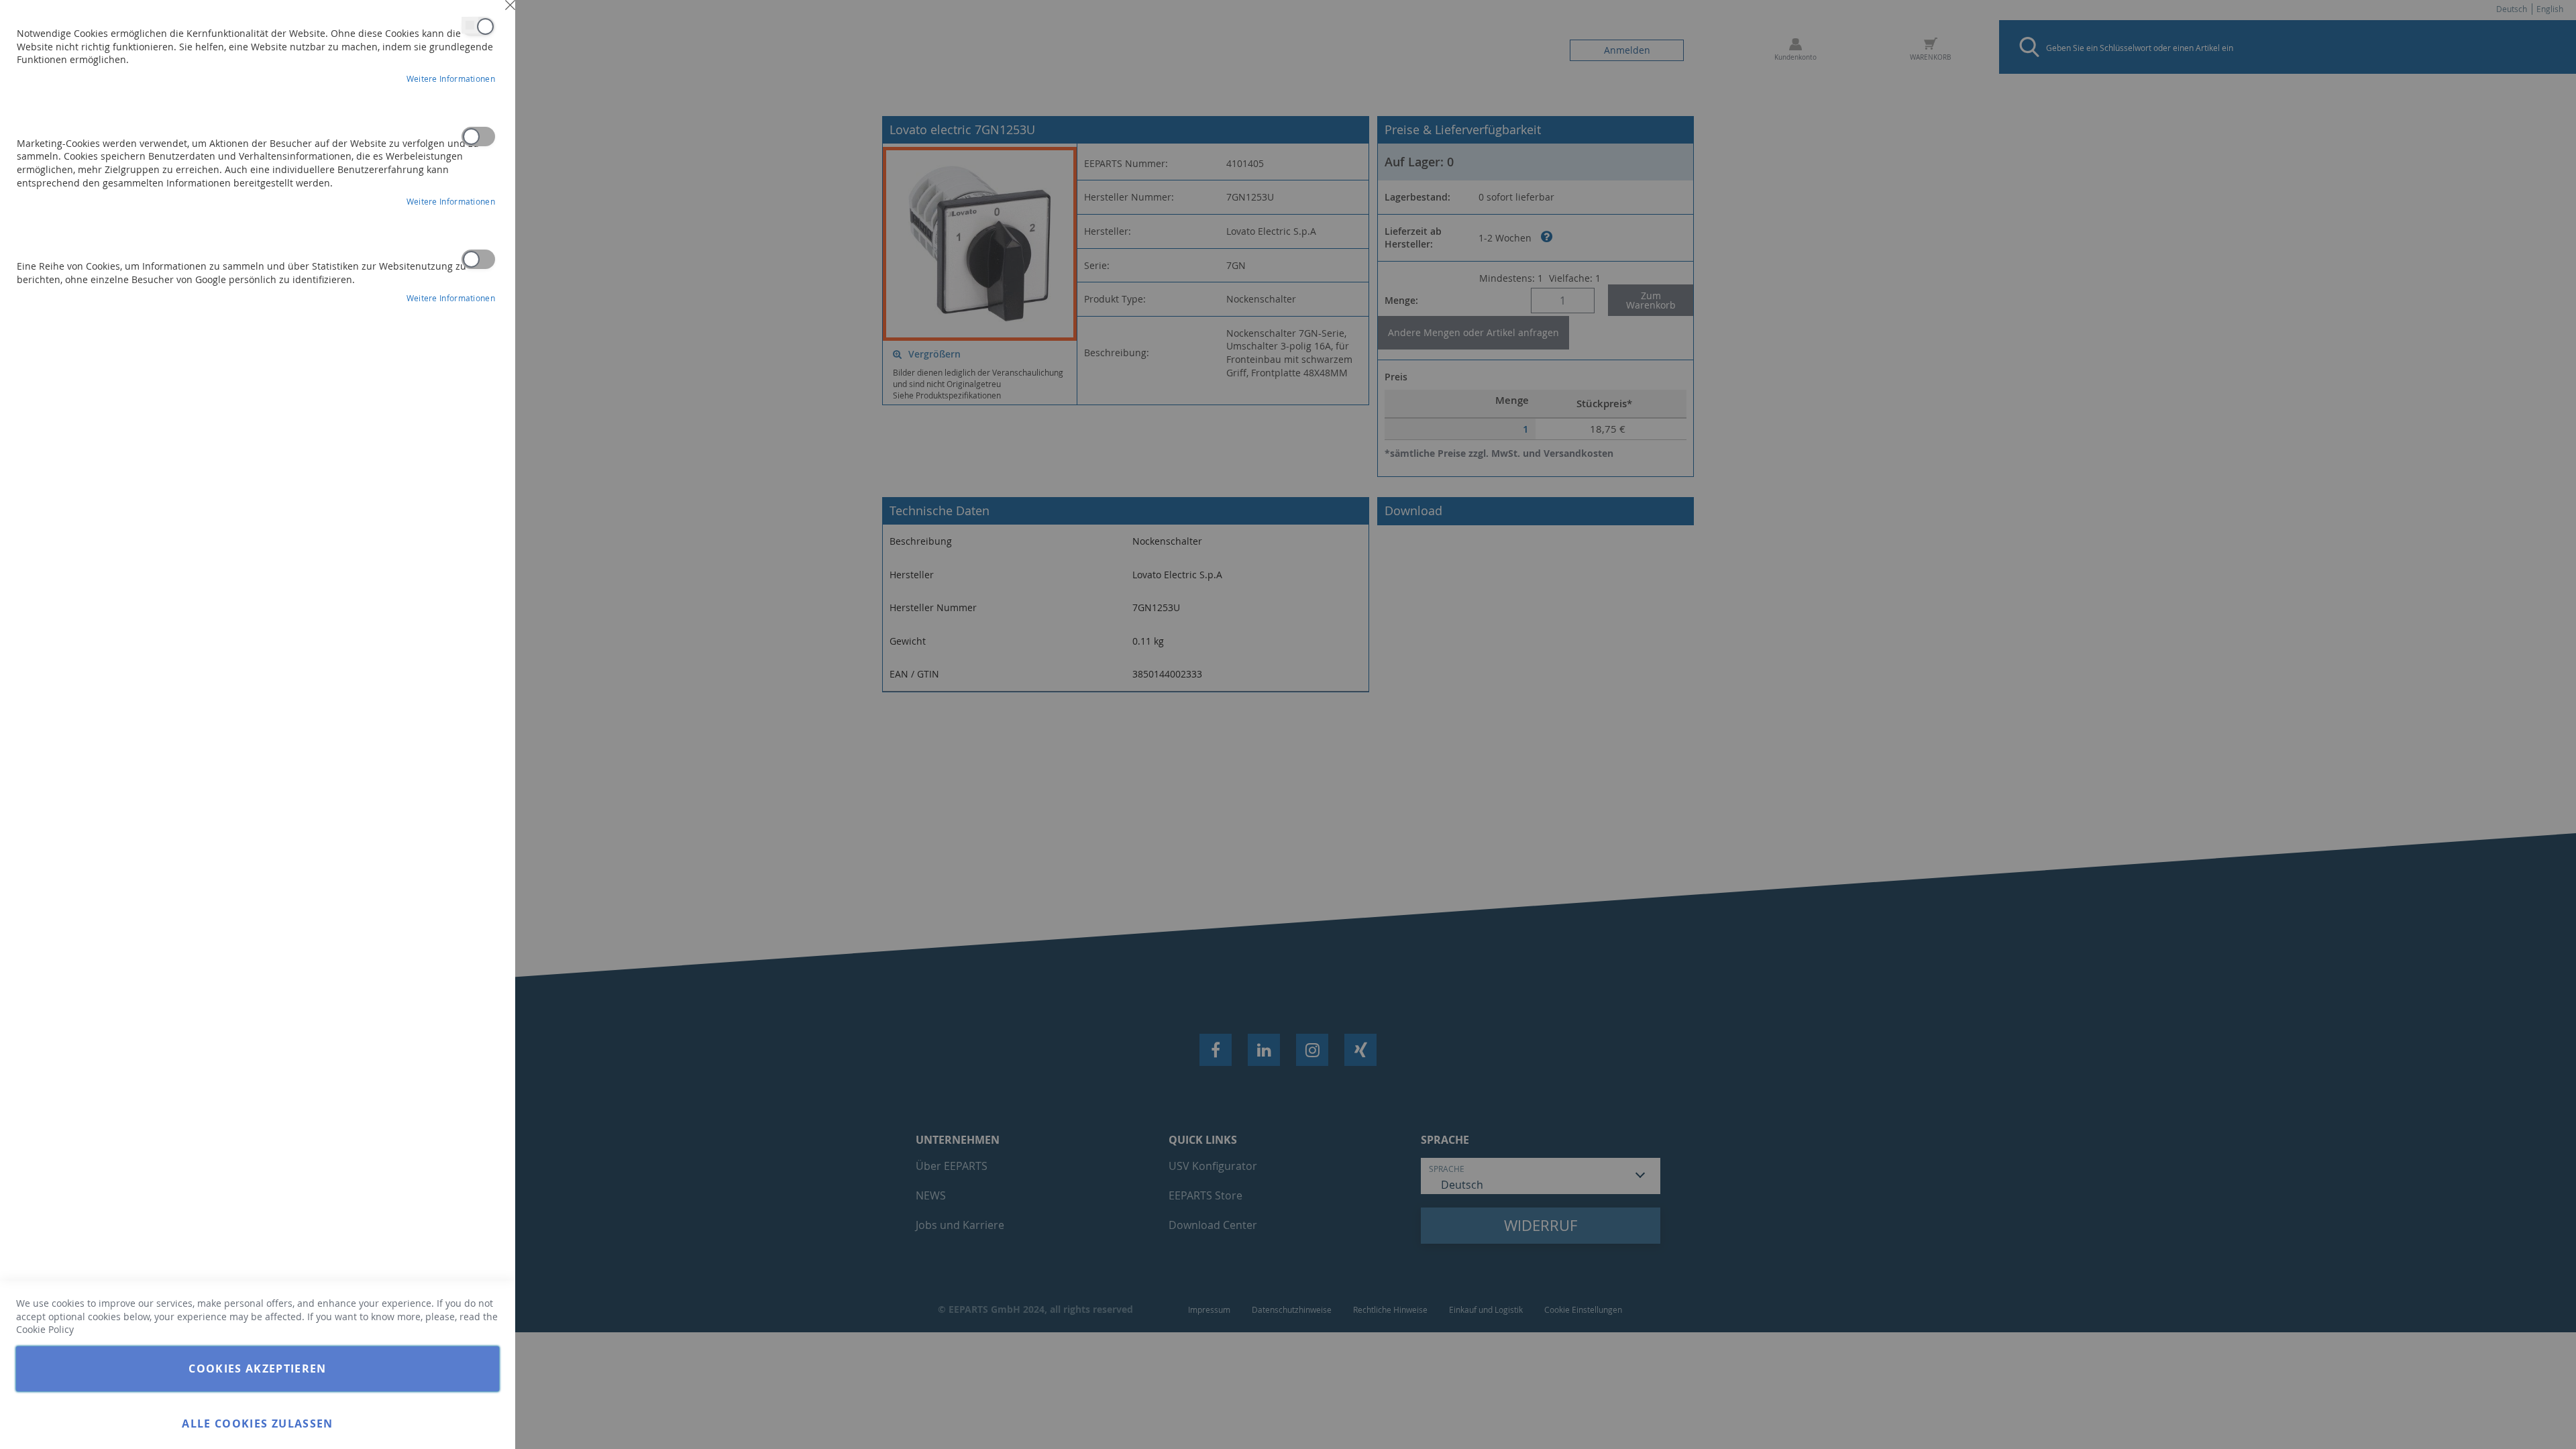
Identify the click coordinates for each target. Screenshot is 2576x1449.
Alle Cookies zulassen (257, 1424)
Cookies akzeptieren (258, 1368)
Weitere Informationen (451, 78)
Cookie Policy (45, 1329)
